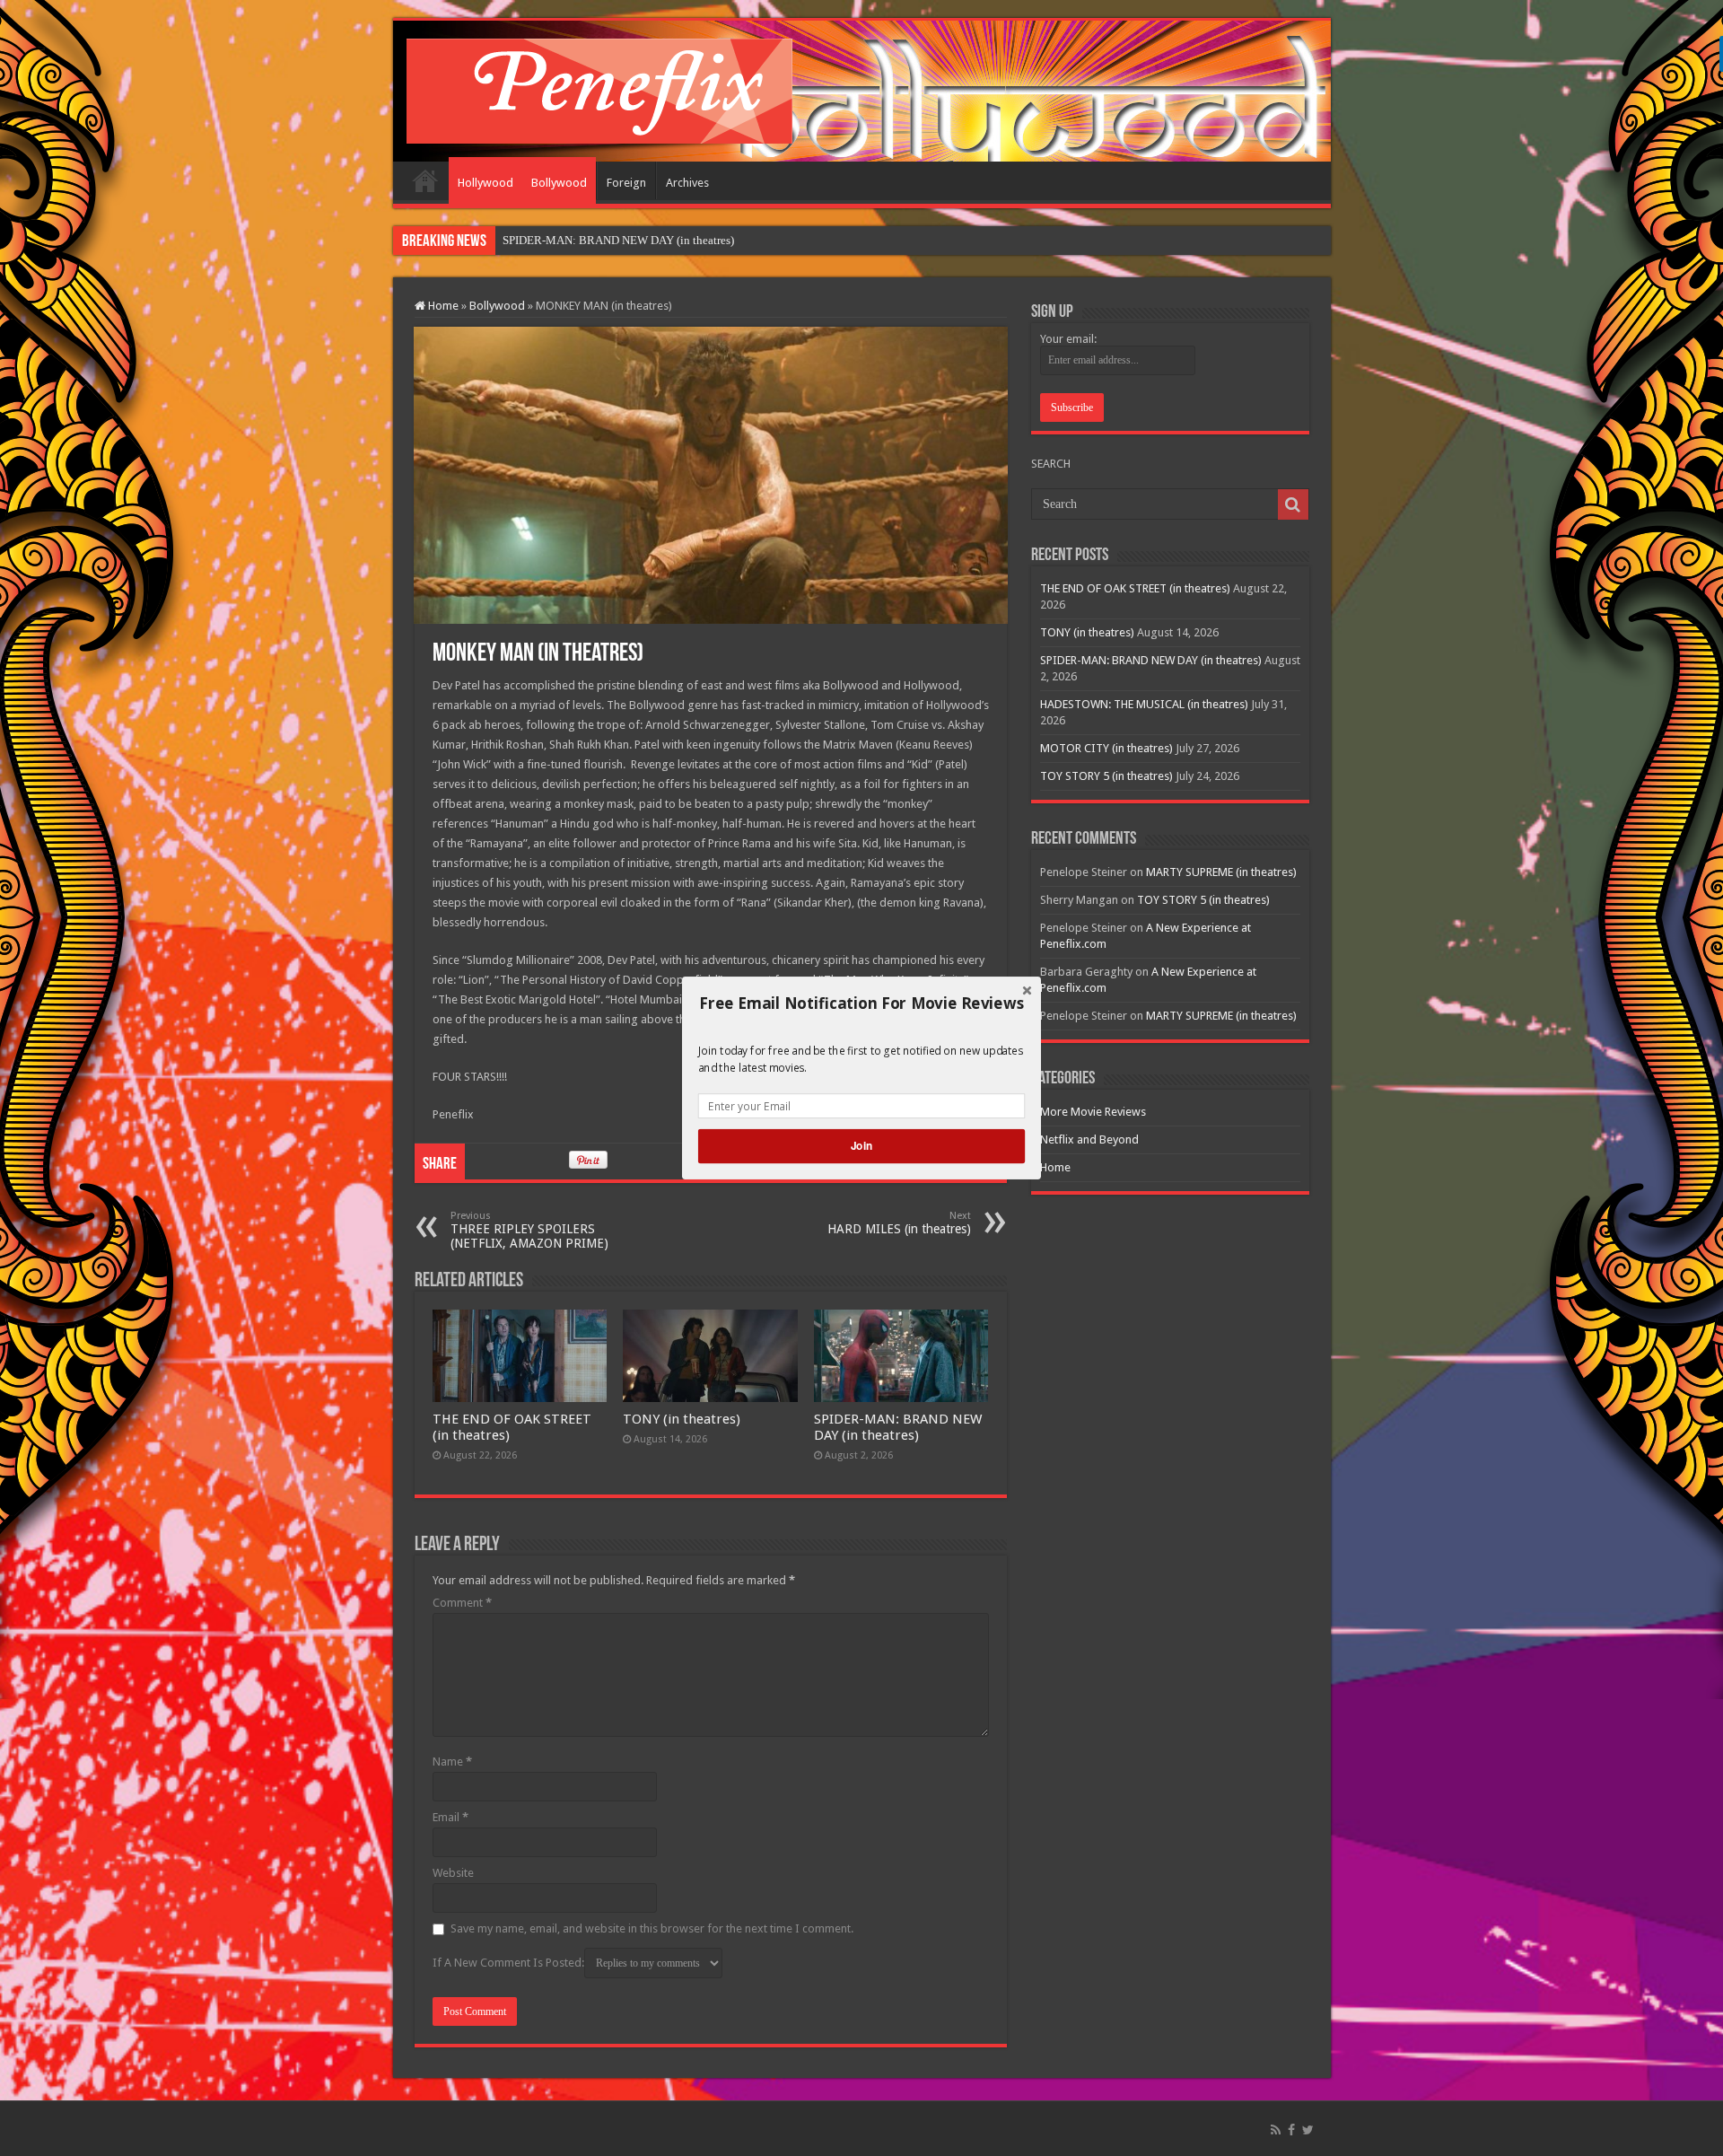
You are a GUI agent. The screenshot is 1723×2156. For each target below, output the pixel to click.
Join (861, 1146)
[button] (861, 1004)
